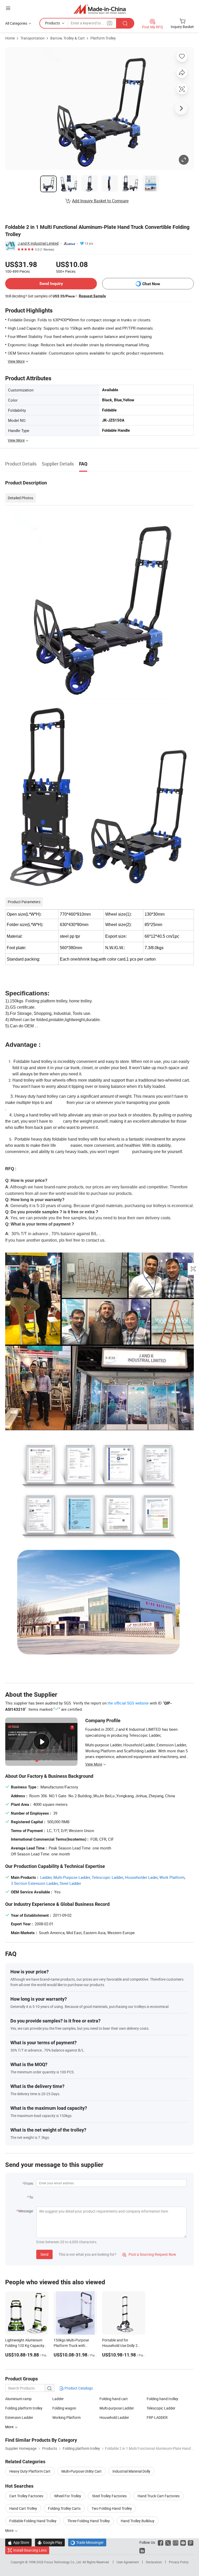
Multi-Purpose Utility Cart (81, 2471)
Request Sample (92, 296)
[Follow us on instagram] (176, 2542)
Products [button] (52, 23)
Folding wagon (64, 2408)
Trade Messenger (87, 2542)
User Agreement (128, 2562)
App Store (18, 2542)
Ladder (46, 1877)
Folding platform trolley (24, 2408)
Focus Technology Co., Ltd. (63, 2562)
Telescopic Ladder (107, 1877)
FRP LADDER (157, 2417)
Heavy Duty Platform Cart (30, 2471)
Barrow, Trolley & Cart (67, 38)
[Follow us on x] (168, 2542)
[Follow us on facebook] (161, 2542)
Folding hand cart (114, 2399)
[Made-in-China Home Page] (100, 9)
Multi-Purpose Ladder (72, 1877)
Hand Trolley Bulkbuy (138, 2521)
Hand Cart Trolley (23, 2508)
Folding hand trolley (162, 2399)
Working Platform (66, 2417)
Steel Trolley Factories (109, 2496)
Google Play (50, 2542)
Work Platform (172, 1877)
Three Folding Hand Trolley (89, 2521)
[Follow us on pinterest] (191, 2542)
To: (31, 2197)
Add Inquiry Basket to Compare (100, 201)
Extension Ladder (19, 2417)
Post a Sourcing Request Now (149, 2254)
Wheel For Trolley (68, 2496)
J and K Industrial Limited (38, 243)
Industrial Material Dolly (131, 2471)
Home (10, 38)
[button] (8, 8)
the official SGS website (128, 1703)
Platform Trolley (103, 38)
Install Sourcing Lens (30, 2550)
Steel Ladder (70, 1883)
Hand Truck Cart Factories (159, 2496)
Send (44, 2254)
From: (29, 2183)
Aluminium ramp (18, 2399)
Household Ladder (114, 2417)
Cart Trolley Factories (26, 2496)
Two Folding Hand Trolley (112, 2508)
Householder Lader (141, 1877)
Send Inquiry (51, 284)
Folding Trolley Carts (64, 2508)
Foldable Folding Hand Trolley (33, 2521)
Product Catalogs (78, 2388)
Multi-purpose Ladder (117, 2408)
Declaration (154, 2562)
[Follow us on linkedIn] (142, 2550)
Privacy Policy (179, 2562)
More (10, 2530)
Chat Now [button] (151, 284)
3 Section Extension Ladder (34, 1883)
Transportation (33, 38)
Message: (26, 2211)
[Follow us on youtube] (183, 2542)
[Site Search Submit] (125, 23)
